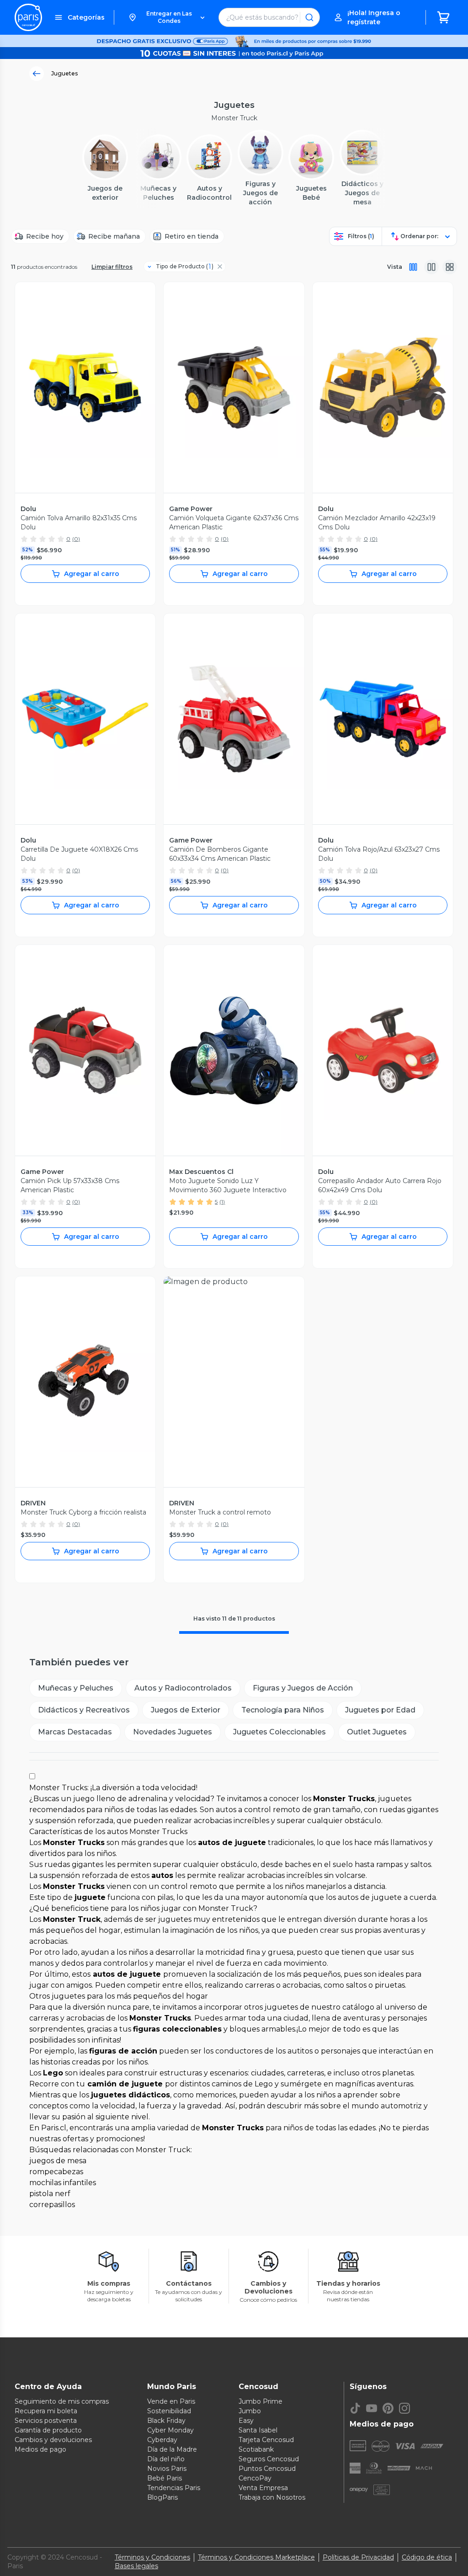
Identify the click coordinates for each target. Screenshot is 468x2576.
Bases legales (136, 2566)
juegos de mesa (58, 2161)
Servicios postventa (46, 2421)
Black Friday (166, 2421)
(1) (222, 1202)
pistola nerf (50, 2194)
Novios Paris (167, 2469)
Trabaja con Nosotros (272, 2497)
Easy (246, 2421)
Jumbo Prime (261, 2401)
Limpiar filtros (112, 267)
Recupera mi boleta (46, 2411)
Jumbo (250, 2411)
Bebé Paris (165, 2478)
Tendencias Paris (174, 2488)
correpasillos (52, 2205)
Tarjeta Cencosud (266, 2440)
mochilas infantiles (63, 2183)
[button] (166, 17)
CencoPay (255, 2478)
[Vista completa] (413, 267)
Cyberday (162, 2440)
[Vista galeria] (450, 267)
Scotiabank (256, 2449)
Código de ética (427, 2557)
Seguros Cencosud (269, 2459)
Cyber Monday (170, 2430)
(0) (76, 539)
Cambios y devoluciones (53, 2440)
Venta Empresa (263, 2488)
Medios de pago (40, 2449)
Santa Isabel (258, 2430)
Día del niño (166, 2459)
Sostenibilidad (169, 2411)
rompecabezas (56, 2172)
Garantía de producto (48, 2430)
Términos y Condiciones (152, 2557)
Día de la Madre (172, 2449)
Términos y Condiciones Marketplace (256, 2557)
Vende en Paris (171, 2401)
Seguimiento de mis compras (62, 2401)
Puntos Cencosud (267, 2469)
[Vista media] (431, 267)
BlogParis (162, 2497)
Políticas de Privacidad (358, 2557)
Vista (395, 267)
